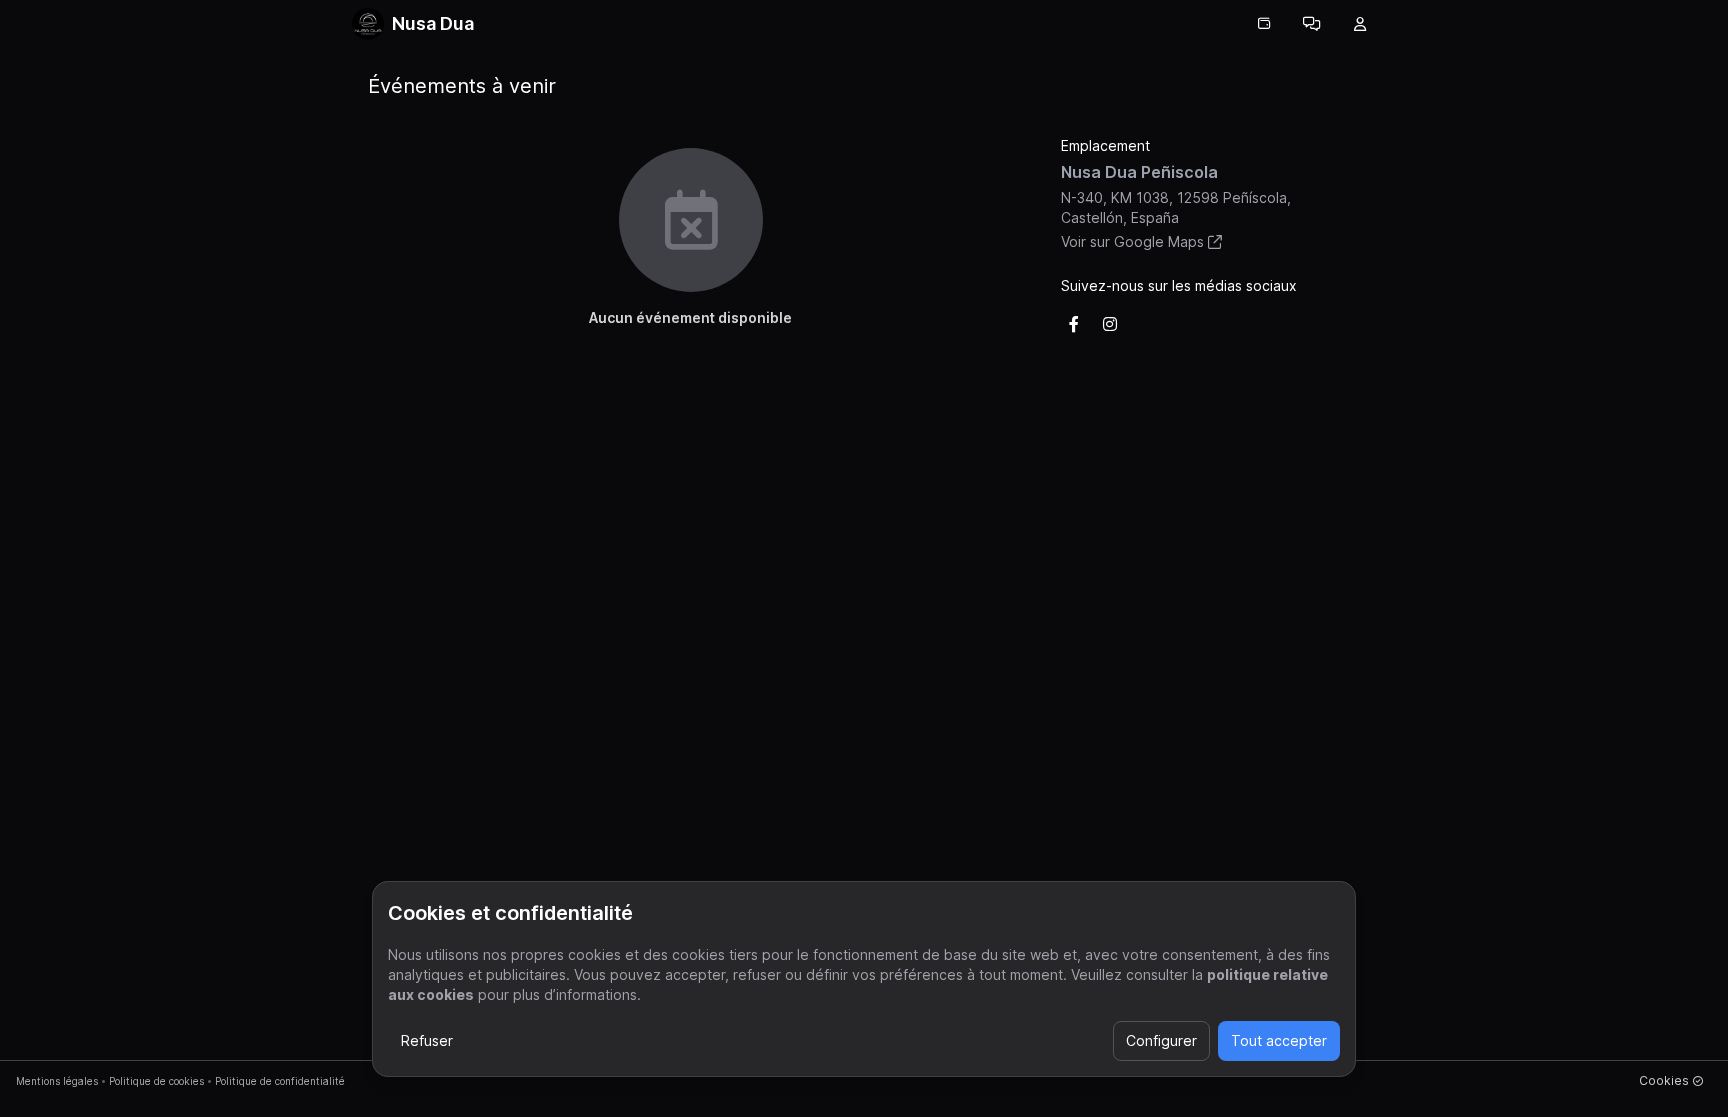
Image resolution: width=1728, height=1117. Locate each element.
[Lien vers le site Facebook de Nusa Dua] (1074, 324)
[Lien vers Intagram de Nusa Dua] (1110, 324)
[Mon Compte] (1360, 24)
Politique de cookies (156, 1081)
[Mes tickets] (1264, 24)
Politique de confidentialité (280, 1081)
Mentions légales (57, 1081)
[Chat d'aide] (1312, 24)
